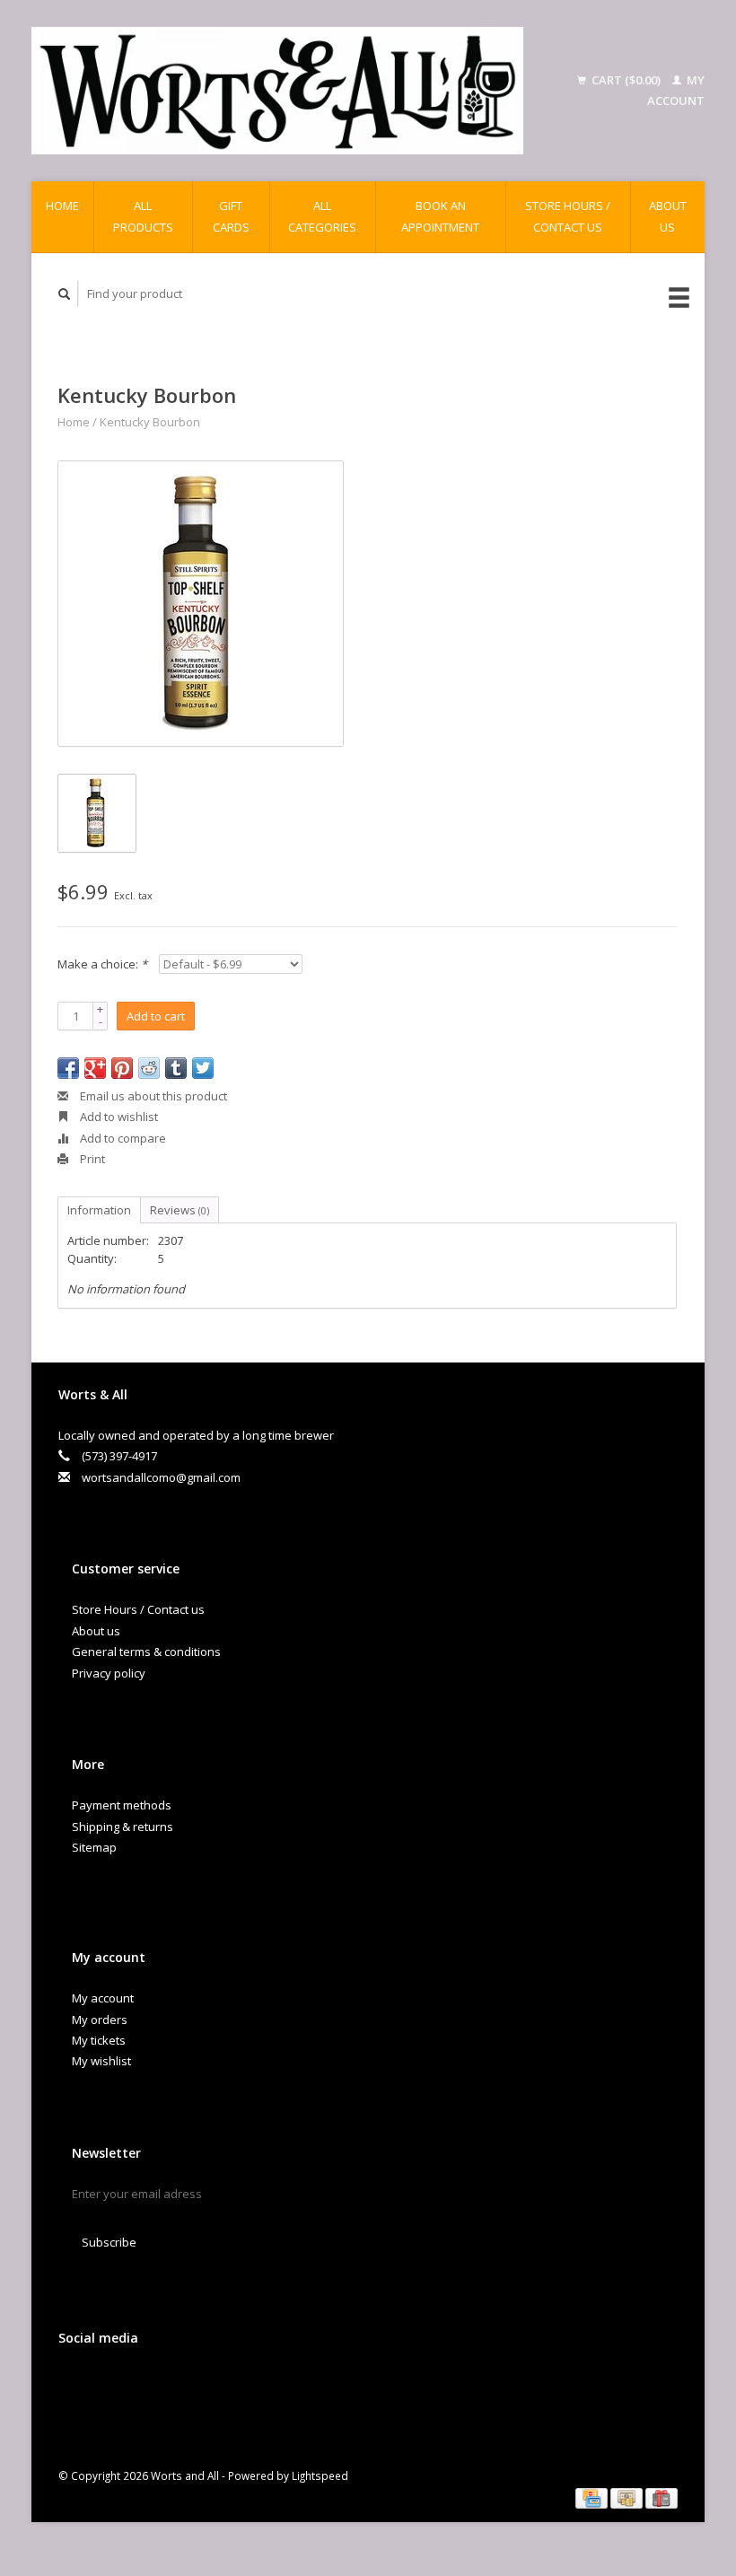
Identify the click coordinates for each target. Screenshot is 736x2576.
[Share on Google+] (95, 1068)
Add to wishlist (118, 1117)
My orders (100, 2020)
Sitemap (94, 1847)
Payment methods (122, 1805)
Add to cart (156, 1016)
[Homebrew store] (277, 91)
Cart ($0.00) (626, 80)
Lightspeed (320, 2475)
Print (91, 1159)
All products (143, 216)
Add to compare (122, 1138)
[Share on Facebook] (68, 1068)
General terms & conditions (146, 1652)
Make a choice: (102, 964)
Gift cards (231, 216)
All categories (322, 216)
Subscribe (109, 2242)
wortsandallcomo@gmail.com (161, 1477)
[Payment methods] (593, 2497)
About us (668, 216)
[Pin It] (122, 1068)
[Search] (65, 294)
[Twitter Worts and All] (112, 2385)
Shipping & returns (123, 1827)
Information (99, 1210)
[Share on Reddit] (149, 1068)
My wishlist (101, 2061)
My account (103, 1998)
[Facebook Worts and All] (75, 2385)
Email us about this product (152, 1096)
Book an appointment (440, 216)
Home (62, 206)
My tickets (99, 2040)
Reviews (180, 1210)
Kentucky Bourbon (150, 422)
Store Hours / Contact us (568, 216)
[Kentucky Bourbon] (201, 604)
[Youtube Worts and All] (149, 2385)
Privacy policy (109, 1673)
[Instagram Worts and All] (186, 2385)
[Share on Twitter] (203, 1068)
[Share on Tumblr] (176, 1068)
